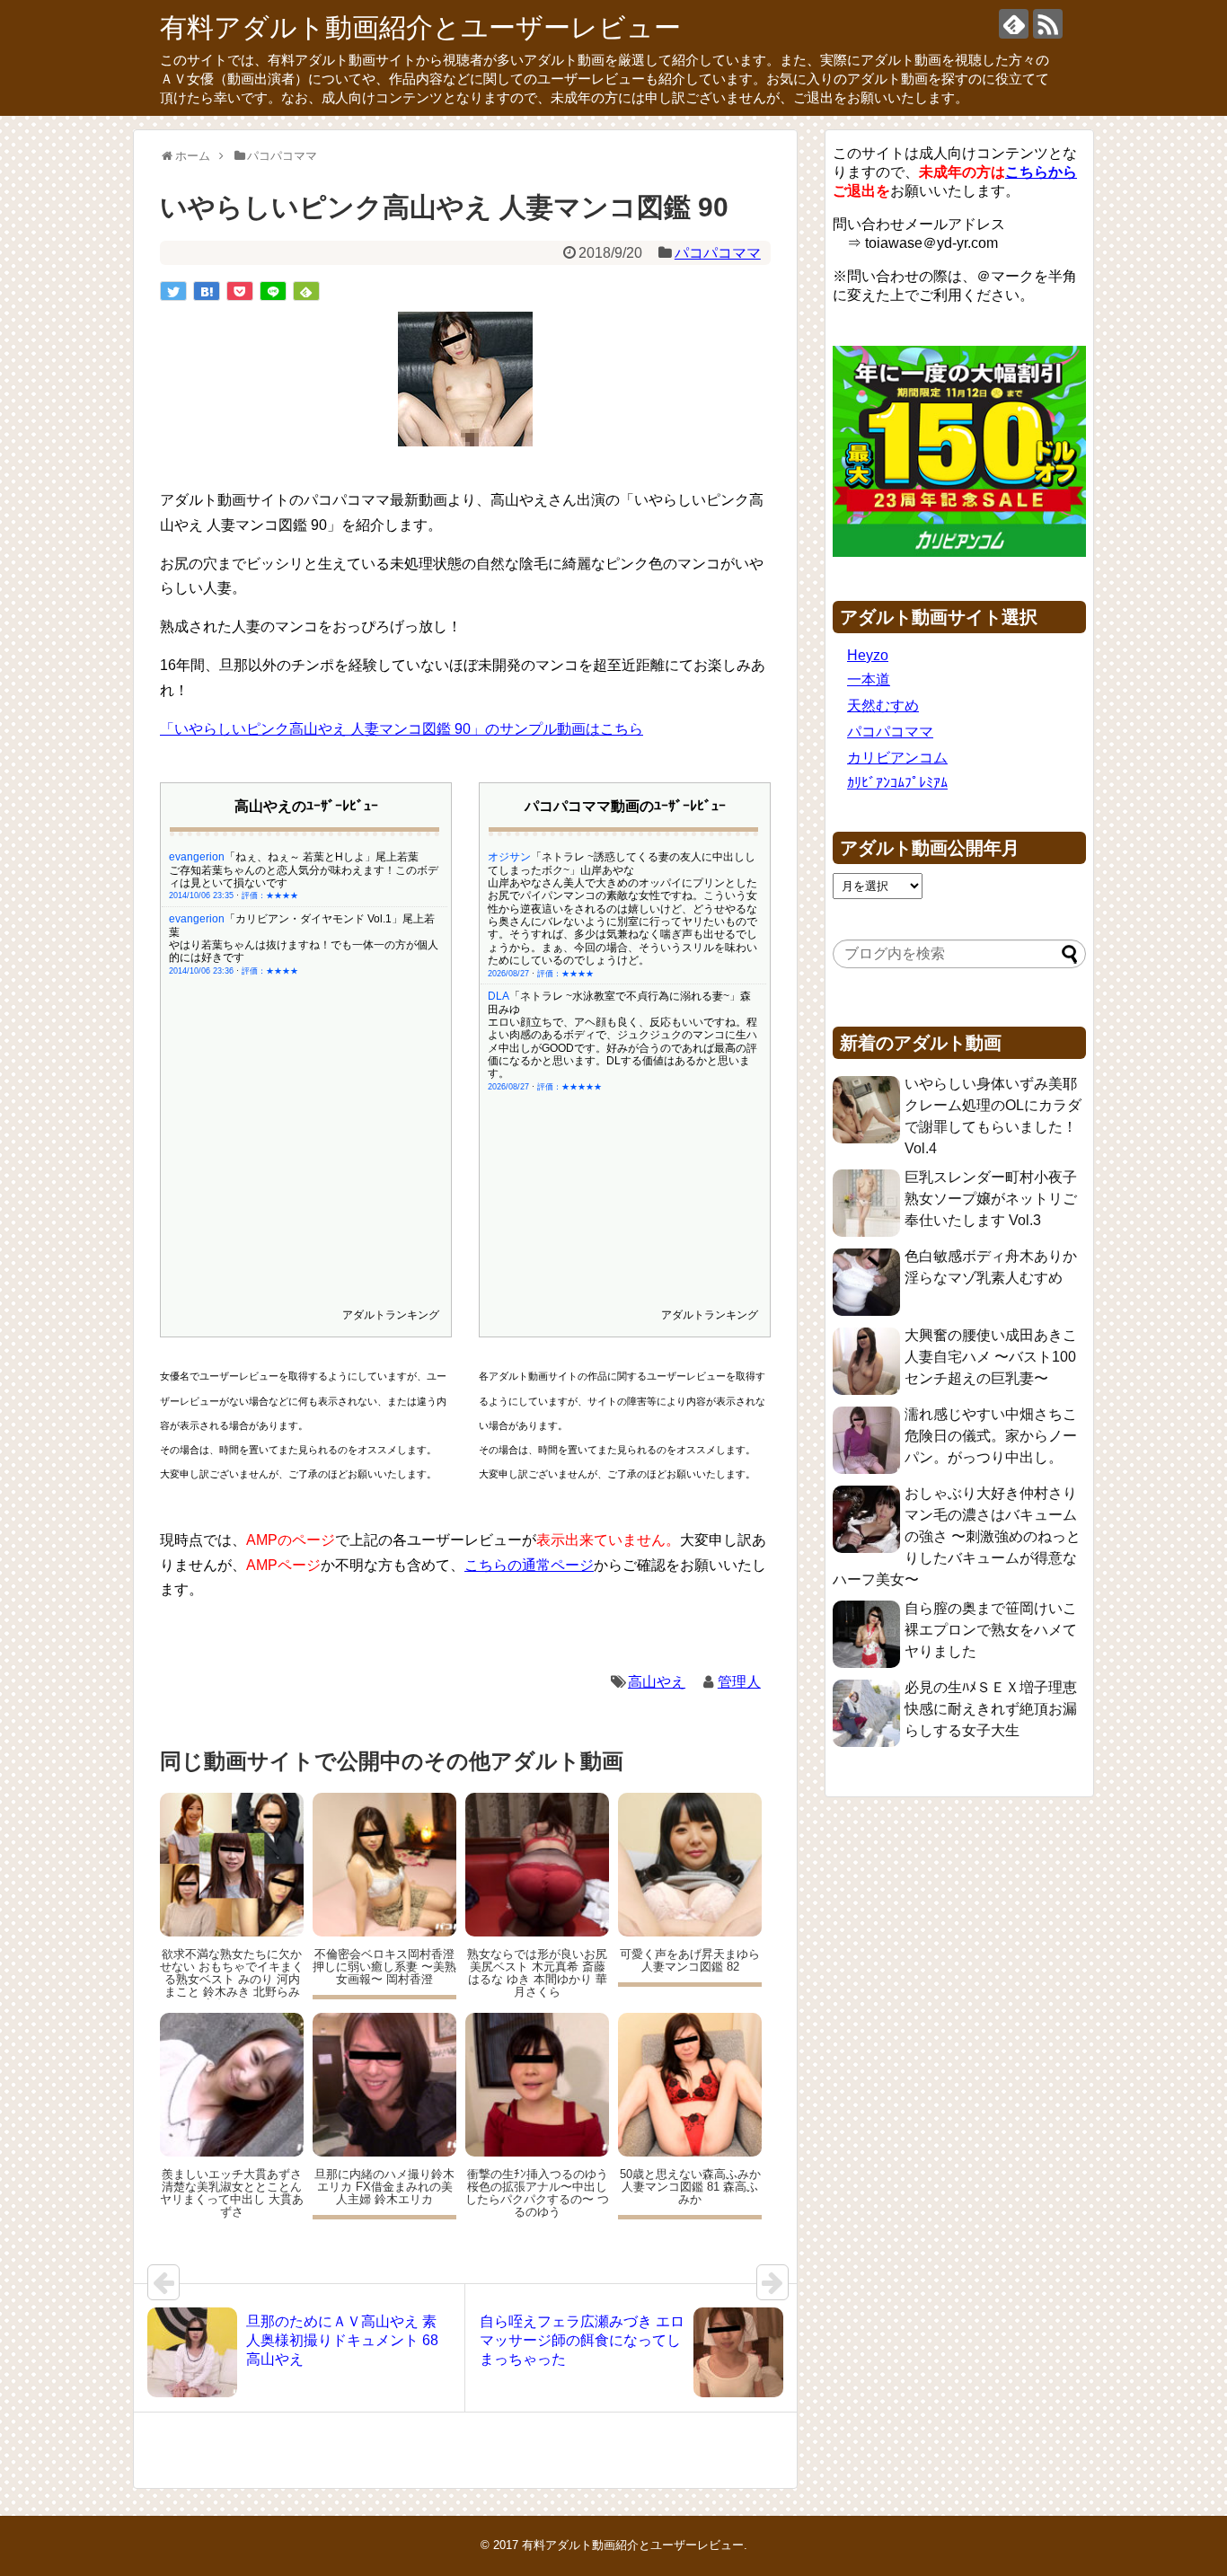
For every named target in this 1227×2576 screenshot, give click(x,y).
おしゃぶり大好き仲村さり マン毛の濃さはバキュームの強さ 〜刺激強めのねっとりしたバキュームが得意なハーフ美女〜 (957, 1536)
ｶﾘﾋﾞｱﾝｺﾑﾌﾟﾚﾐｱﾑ (897, 783)
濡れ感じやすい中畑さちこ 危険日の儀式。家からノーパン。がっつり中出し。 (991, 1436)
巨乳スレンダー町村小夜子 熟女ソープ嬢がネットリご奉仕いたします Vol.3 (991, 1199)
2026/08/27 (508, 974)
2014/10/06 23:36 (201, 971)
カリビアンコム (897, 758)
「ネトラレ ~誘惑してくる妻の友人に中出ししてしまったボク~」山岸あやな (622, 863)
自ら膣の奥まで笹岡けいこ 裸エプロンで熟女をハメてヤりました (991, 1630)
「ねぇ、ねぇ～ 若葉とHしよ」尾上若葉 (322, 857)
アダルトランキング (391, 1315)
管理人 (739, 1682)
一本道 (869, 679)
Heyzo (868, 655)
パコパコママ (718, 253)
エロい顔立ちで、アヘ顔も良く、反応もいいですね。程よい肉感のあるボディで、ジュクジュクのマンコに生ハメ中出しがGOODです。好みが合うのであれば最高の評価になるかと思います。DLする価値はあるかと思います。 (622, 1048)
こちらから (1041, 172)
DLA (499, 996)
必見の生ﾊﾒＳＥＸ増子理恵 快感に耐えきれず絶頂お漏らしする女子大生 (991, 1709)
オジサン (509, 857)
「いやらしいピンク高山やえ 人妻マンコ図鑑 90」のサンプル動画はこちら (402, 729)
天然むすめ (883, 706)
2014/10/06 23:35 (201, 895)
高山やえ (657, 1682)
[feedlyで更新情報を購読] (1014, 24)
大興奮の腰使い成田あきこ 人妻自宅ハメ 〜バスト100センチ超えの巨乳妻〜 (991, 1357)
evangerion (197, 857)
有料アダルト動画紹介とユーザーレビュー (420, 27)
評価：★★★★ (270, 895)
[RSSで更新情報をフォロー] (1048, 24)
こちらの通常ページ (529, 1565)
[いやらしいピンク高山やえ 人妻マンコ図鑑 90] (207, 291)
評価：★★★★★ (569, 1087)
